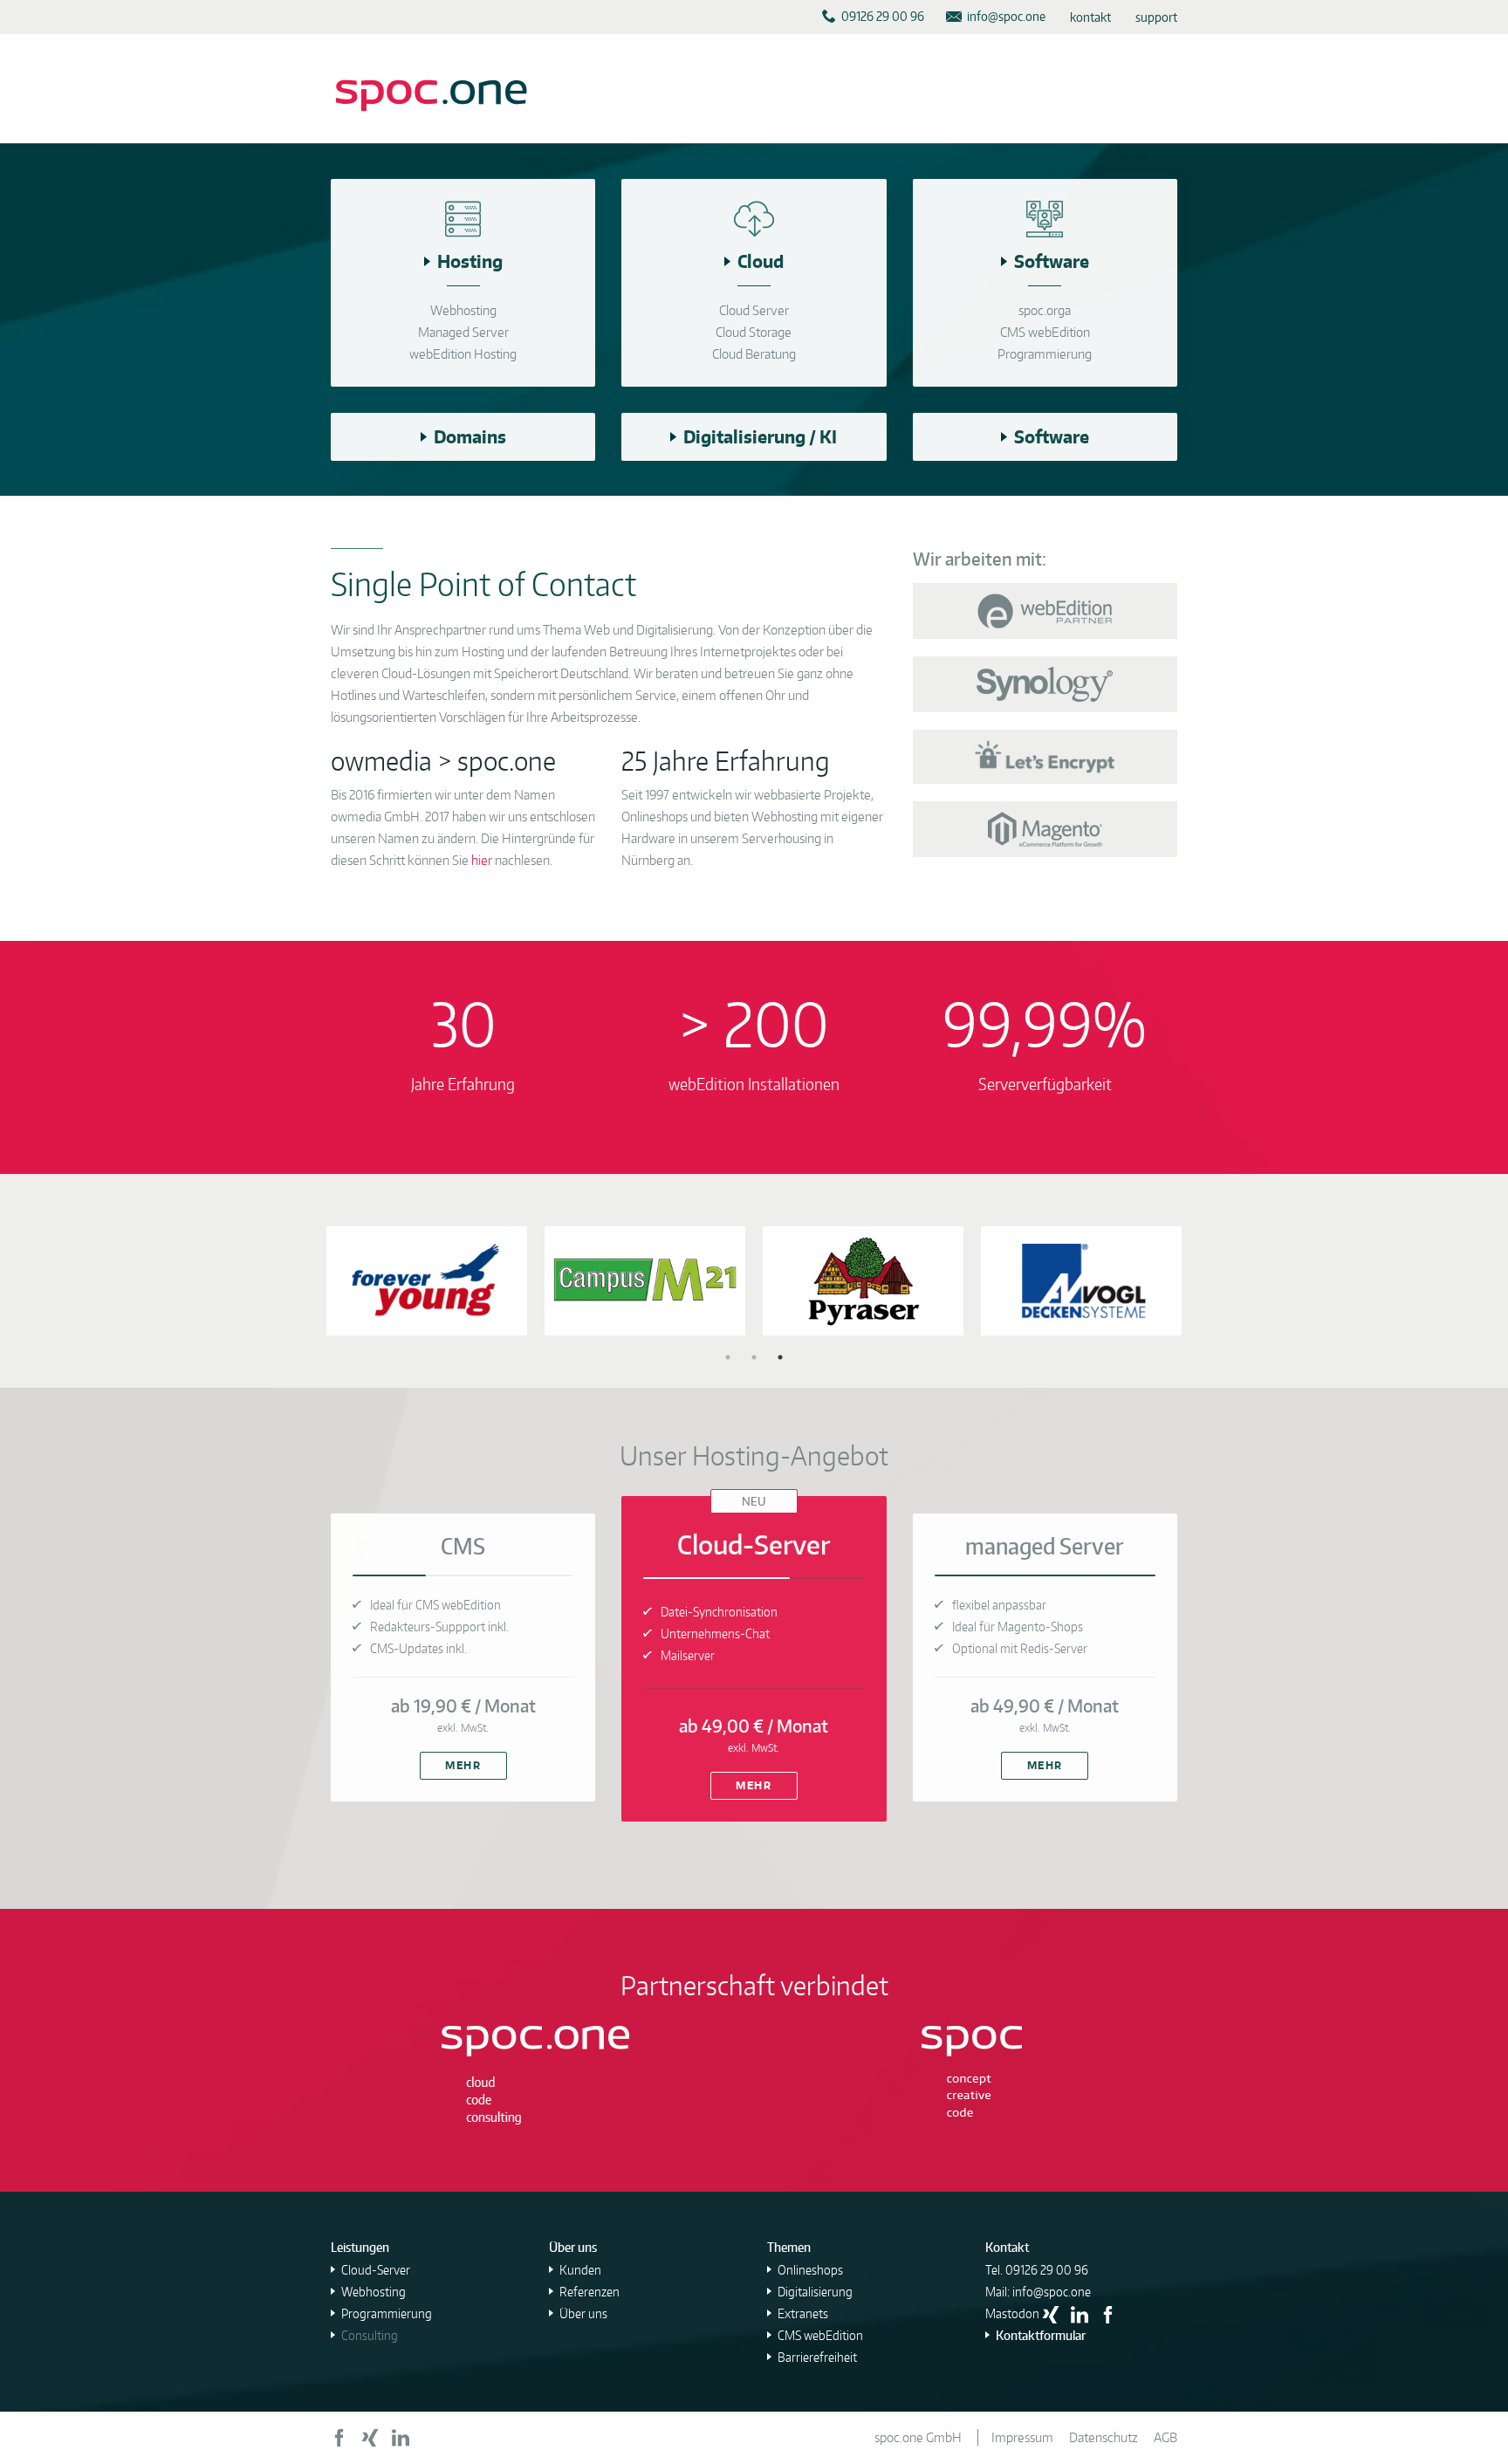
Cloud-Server (376, 2270)
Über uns (583, 2313)
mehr (463, 1765)
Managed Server (463, 332)
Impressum (1022, 2437)
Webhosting (463, 310)
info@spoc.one (1052, 2292)
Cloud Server (754, 310)
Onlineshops (810, 2270)
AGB (1165, 2437)
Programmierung (1045, 354)
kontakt (1090, 17)
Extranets (803, 2313)
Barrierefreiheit (817, 2357)
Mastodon (1012, 2313)
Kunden (580, 2270)
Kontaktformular (1041, 2335)
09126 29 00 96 (1047, 2270)
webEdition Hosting (463, 354)
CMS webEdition (1045, 332)
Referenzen (589, 2292)
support (1156, 17)
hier (482, 860)
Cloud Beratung (754, 354)
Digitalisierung (815, 2292)
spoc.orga (1045, 310)
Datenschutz (1104, 2437)
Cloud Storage (754, 332)
